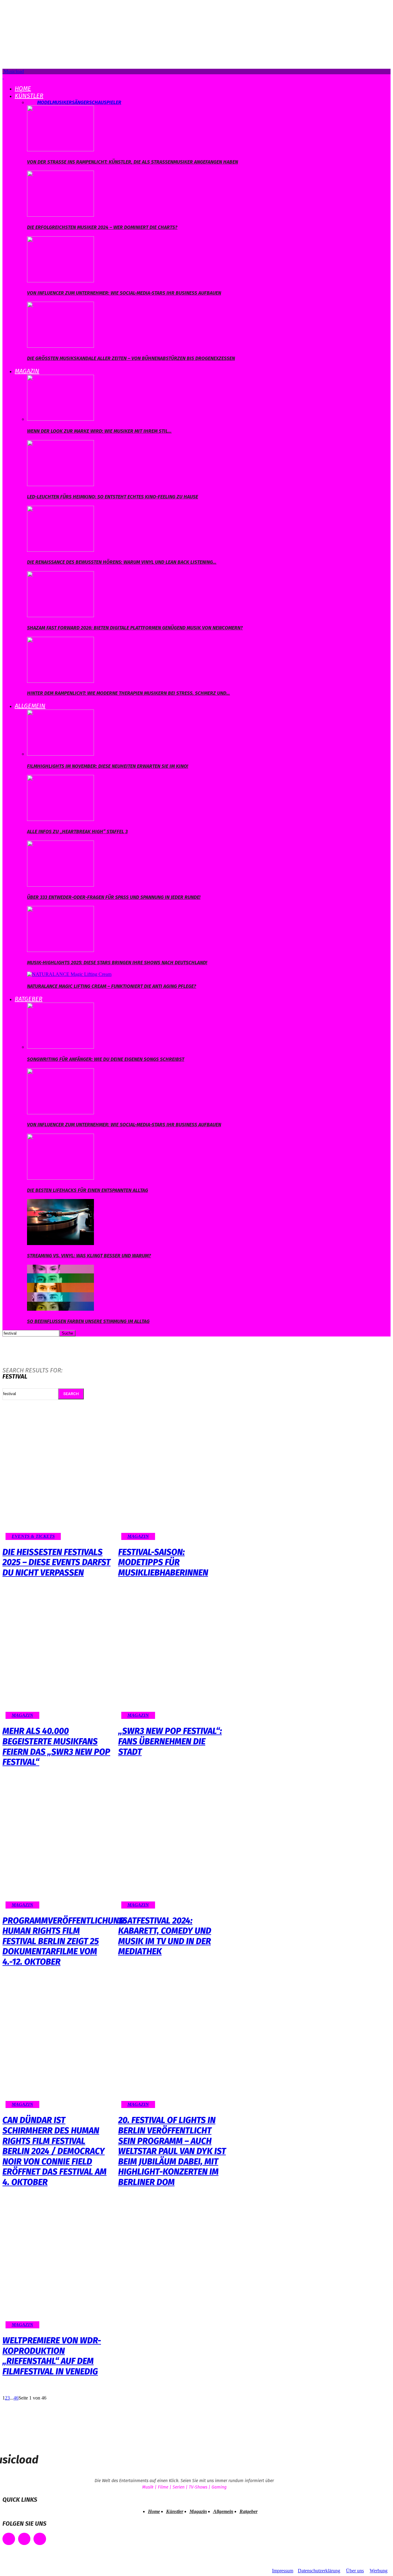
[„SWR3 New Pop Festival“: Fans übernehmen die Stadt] (173, 1656)
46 (16, 2398)
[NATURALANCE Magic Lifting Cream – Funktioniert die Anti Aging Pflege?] (69, 974)
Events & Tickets (33, 1536)
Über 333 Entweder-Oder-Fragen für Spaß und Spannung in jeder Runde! (114, 897)
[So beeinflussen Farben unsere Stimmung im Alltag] (60, 1309)
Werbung (379, 2571)
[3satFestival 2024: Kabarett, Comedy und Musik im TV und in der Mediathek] (173, 1846)
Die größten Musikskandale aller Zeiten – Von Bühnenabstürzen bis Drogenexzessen (131, 358)
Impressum (283, 2571)
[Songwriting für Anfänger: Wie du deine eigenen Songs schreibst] (60, 1047)
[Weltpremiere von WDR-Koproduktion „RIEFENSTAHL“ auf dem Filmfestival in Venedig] (57, 2266)
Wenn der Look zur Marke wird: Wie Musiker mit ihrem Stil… (99, 431)
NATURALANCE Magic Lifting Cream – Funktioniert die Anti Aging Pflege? (112, 986)
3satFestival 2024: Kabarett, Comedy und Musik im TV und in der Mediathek (165, 1936)
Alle (32, 102)
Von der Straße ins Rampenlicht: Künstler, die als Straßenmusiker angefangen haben (132, 162)
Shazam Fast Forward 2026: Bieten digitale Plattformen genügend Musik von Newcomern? (135, 628)
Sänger (80, 102)
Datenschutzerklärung (319, 2571)
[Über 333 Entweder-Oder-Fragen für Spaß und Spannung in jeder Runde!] (60, 885)
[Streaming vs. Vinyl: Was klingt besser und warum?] (60, 1243)
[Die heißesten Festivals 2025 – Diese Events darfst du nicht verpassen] (57, 1477)
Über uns (355, 2571)
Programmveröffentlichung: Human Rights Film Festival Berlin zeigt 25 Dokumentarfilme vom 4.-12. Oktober (64, 1941)
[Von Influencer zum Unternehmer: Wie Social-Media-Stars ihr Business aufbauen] (60, 281)
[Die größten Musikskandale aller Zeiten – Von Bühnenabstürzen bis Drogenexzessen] (60, 346)
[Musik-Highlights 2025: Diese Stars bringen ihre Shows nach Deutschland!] (60, 950)
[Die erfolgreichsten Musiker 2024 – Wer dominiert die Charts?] (60, 215)
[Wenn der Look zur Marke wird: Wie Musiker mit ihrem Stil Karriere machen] (60, 419)
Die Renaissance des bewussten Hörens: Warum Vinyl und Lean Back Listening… (122, 562)
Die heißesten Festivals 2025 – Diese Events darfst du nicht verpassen (56, 1562)
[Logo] (3, 77)
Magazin (27, 371)
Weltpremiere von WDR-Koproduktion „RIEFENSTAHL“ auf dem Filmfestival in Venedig (52, 2356)
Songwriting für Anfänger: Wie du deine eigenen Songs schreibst (106, 1059)
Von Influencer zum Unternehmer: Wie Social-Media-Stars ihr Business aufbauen (124, 293)
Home (23, 88)
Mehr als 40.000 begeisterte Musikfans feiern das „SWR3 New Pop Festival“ (56, 1746)
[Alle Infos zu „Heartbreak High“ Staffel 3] (60, 819)
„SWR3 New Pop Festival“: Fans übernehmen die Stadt (170, 1741)
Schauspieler (105, 102)
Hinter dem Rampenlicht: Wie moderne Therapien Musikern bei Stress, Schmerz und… (128, 693)
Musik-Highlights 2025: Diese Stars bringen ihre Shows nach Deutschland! (117, 963)
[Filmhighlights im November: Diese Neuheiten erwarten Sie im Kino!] (60, 754)
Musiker (62, 102)
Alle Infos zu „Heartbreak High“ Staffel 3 (77, 832)
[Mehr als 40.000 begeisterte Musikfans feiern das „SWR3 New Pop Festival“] (57, 1656)
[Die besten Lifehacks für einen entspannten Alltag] (60, 1178)
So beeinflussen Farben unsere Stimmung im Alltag (88, 1321)
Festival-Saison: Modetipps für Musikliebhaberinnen (163, 1562)
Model (45, 102)
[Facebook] (9, 2539)
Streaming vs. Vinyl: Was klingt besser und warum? (89, 1256)
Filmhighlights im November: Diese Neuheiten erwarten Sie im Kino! (108, 766)
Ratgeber (29, 999)
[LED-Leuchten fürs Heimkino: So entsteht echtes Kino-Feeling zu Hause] (60, 484)
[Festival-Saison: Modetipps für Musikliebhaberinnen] (173, 1477)
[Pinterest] (24, 2539)
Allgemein (30, 706)
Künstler (29, 96)
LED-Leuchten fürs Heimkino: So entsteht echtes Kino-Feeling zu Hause (113, 497)
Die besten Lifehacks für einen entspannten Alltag (88, 1190)
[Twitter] (40, 2539)
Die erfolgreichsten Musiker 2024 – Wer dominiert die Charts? (102, 227)
